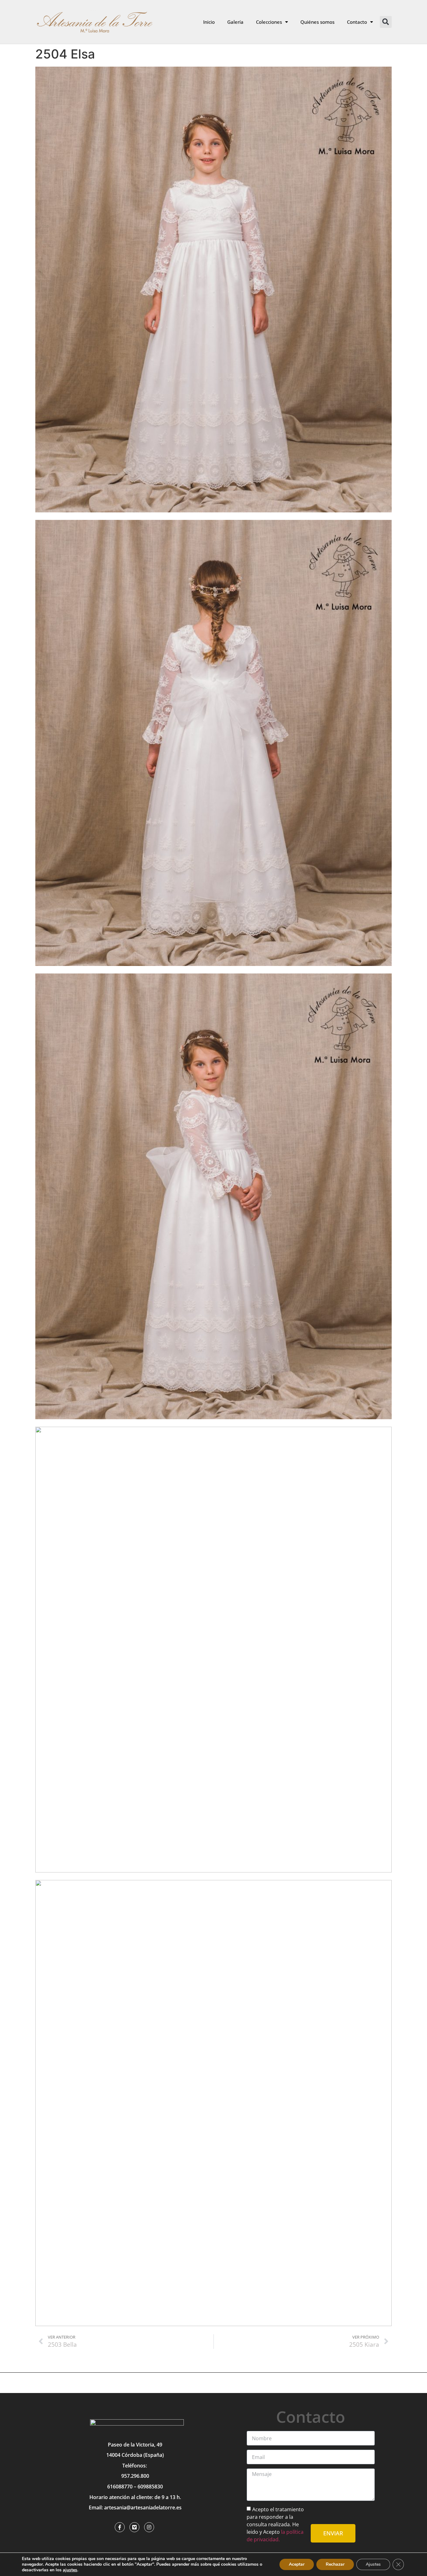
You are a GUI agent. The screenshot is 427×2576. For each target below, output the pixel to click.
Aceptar (297, 2564)
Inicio (209, 22)
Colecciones (269, 22)
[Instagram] (149, 2527)
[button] (386, 22)
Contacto (357, 22)
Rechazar (335, 2564)
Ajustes (373, 2564)
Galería (235, 22)
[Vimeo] (134, 2527)
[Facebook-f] (120, 2527)
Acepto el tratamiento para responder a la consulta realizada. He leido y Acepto (275, 2524)
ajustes (70, 2570)
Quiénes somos (317, 22)
